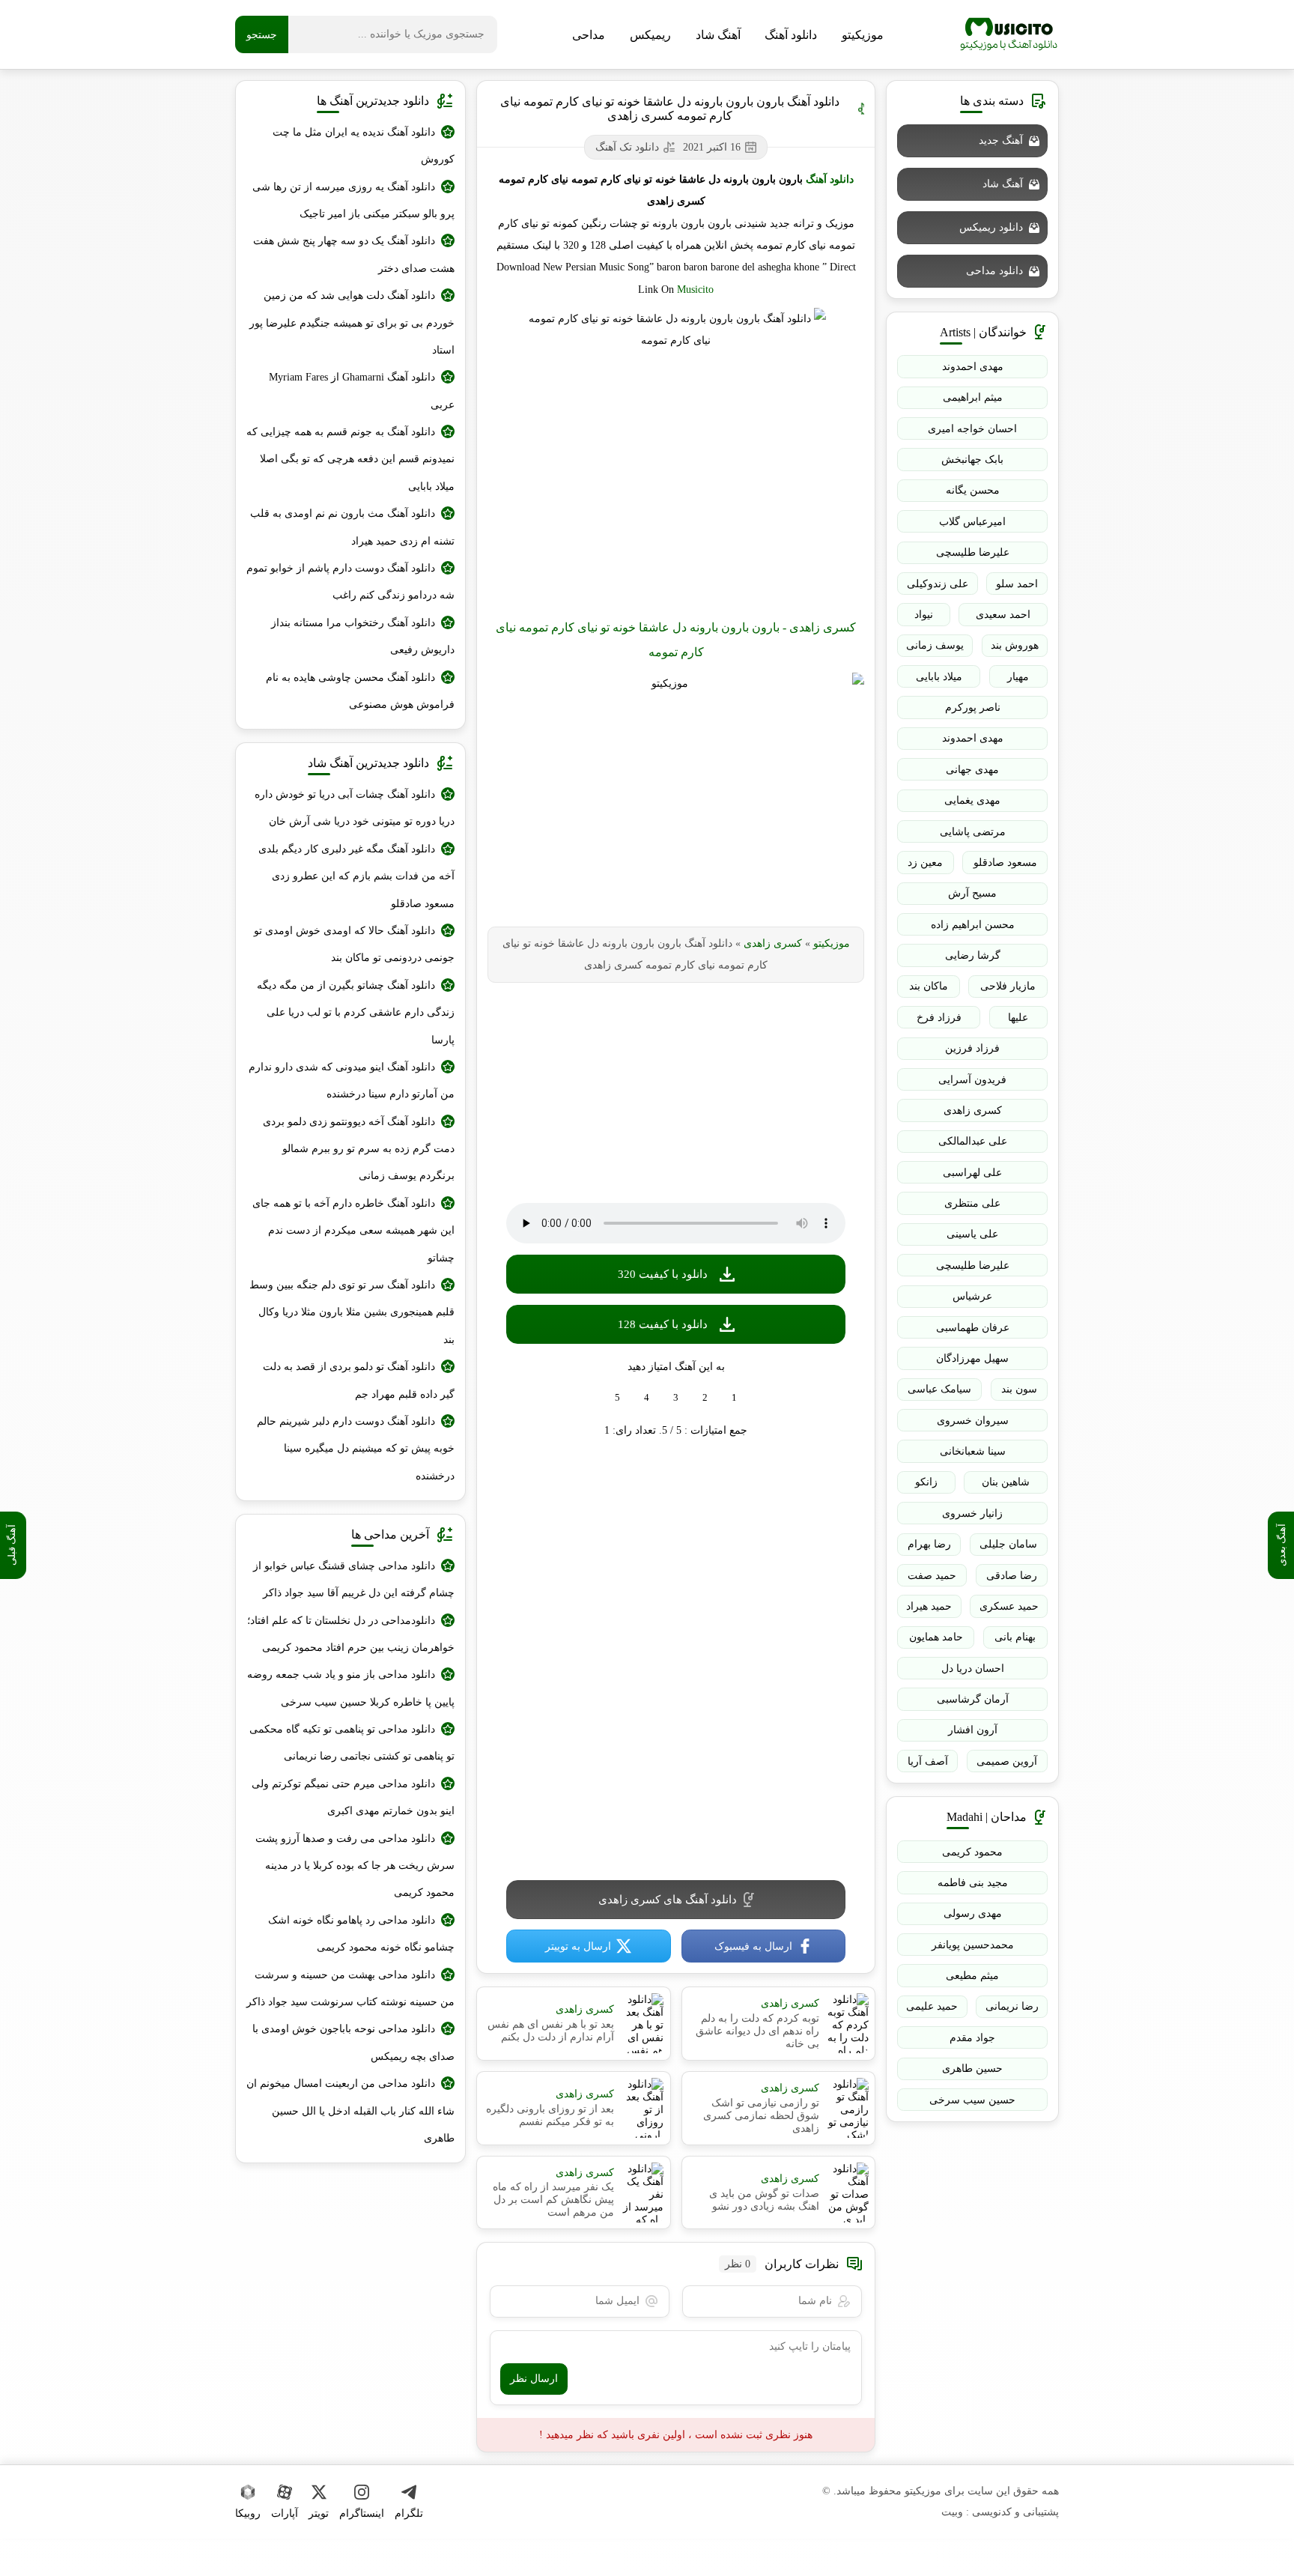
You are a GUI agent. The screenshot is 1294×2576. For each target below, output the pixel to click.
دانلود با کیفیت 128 (663, 1324)
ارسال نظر (534, 2379)
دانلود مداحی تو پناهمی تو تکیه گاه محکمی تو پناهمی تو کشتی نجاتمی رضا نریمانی (352, 1743)
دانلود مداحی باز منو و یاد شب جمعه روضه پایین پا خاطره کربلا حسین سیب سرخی (351, 1688)
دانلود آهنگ (791, 35)
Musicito (695, 290)
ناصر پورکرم (973, 707)
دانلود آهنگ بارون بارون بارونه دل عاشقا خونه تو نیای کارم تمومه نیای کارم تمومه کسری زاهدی (670, 109)
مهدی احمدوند (973, 367)
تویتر (319, 2513)
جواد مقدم (972, 2038)
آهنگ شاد (718, 35)
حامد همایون (936, 1637)
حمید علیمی (932, 2006)
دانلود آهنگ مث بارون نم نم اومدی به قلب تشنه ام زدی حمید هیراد (352, 527)
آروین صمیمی (1007, 1761)
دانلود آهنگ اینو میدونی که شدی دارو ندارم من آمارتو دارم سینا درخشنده (352, 1081)
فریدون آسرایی (972, 1080)
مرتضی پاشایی (973, 832)
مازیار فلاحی (1008, 986)
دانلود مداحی (994, 271)
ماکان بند (929, 986)
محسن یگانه (973, 490)
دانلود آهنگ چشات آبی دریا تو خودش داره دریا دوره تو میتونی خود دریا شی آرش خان (355, 808)
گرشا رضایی (973, 955)
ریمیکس (650, 35)
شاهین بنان (1006, 1482)
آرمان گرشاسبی (973, 1699)
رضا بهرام (929, 1544)
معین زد (925, 863)
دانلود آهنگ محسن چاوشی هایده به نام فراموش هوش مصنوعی (360, 691)
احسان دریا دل (973, 1669)
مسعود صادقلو (1005, 863)
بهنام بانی (1015, 1637)
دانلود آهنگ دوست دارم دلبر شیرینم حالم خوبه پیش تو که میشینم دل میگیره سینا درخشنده (356, 1449)
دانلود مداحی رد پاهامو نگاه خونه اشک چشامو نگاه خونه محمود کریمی (361, 1934)
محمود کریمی (972, 1852)
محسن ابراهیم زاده (973, 925)
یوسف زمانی (935, 645)
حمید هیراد (929, 1606)
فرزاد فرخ (939, 1018)
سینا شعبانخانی (973, 1451)
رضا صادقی (1012, 1576)
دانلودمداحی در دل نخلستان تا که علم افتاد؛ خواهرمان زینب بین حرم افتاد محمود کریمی (351, 1634)
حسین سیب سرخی (972, 2100)
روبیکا (248, 2513)
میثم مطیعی (972, 1976)
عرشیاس (972, 1296)
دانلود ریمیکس (991, 227)
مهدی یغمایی (972, 800)
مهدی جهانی (972, 770)
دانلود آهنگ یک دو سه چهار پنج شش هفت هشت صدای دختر (354, 254)
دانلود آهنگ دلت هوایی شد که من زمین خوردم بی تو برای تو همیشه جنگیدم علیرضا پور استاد (352, 323)
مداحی (589, 35)
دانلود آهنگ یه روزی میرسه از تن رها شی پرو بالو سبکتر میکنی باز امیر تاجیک (353, 200)
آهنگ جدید (1001, 140)
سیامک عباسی (939, 1389)
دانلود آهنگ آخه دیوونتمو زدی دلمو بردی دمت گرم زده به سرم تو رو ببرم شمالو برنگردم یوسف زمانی (359, 1149)
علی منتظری (972, 1203)
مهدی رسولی (973, 1913)
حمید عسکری (1009, 1606)
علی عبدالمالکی (973, 1141)
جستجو (262, 35)
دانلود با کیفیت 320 (663, 1274)
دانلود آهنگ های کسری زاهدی (668, 1900)
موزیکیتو (1009, 34)
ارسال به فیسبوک (753, 1946)
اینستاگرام (362, 2513)
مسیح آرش (972, 893)
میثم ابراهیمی (973, 397)
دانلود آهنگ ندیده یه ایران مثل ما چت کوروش (364, 146)
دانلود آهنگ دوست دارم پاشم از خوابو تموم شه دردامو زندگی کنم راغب (350, 582)
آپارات (285, 2513)
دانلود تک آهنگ (627, 147)
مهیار (1018, 677)
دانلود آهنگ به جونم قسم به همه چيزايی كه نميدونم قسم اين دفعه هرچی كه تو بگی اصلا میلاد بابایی (350, 459)
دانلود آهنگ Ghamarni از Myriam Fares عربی (362, 391)
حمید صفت (932, 1576)
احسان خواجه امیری (972, 429)
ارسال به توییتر (578, 1946)
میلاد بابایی (939, 677)
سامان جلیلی (1008, 1544)
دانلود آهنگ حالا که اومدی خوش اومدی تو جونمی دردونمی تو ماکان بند (354, 944)
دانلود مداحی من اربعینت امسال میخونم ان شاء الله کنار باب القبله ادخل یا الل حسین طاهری (350, 2111)
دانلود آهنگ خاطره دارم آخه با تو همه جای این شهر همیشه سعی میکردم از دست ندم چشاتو (353, 1231)
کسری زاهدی (773, 943)
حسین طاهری (972, 2069)
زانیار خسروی (972, 1513)
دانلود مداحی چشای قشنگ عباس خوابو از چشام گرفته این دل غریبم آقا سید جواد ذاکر (354, 1579)
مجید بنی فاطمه (973, 1883)
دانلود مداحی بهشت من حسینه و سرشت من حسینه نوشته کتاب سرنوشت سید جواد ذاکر (350, 1988)
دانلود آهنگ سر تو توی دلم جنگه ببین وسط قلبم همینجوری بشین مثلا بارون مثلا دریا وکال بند (352, 1312)
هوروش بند (1015, 645)
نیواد (924, 615)
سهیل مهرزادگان (972, 1358)
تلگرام (409, 2513)
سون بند (1019, 1389)
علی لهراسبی (972, 1173)
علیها (1018, 1018)
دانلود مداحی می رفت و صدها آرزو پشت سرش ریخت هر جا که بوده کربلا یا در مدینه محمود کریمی (355, 1866)
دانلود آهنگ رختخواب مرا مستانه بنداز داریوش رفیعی (363, 636)
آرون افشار (973, 1730)
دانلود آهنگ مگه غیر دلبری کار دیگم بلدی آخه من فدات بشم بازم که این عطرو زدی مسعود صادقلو (356, 876)
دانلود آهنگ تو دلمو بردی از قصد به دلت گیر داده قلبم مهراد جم (359, 1380)
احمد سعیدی (1003, 615)
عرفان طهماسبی (973, 1328)
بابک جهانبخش (972, 460)
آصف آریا (928, 1761)
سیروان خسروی (973, 1421)
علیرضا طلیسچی (973, 552)
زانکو (926, 1482)
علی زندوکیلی (938, 584)
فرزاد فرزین (972, 1048)
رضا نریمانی (1012, 2006)
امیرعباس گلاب (972, 522)
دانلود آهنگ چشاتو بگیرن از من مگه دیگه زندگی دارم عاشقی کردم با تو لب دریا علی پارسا (356, 1013)
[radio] (734, 1398)
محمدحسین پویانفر (973, 1945)
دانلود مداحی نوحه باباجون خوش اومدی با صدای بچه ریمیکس (353, 2042)
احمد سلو (1017, 584)
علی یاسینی (972, 1234)
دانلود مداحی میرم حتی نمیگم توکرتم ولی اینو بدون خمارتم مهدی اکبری (353, 1797)
